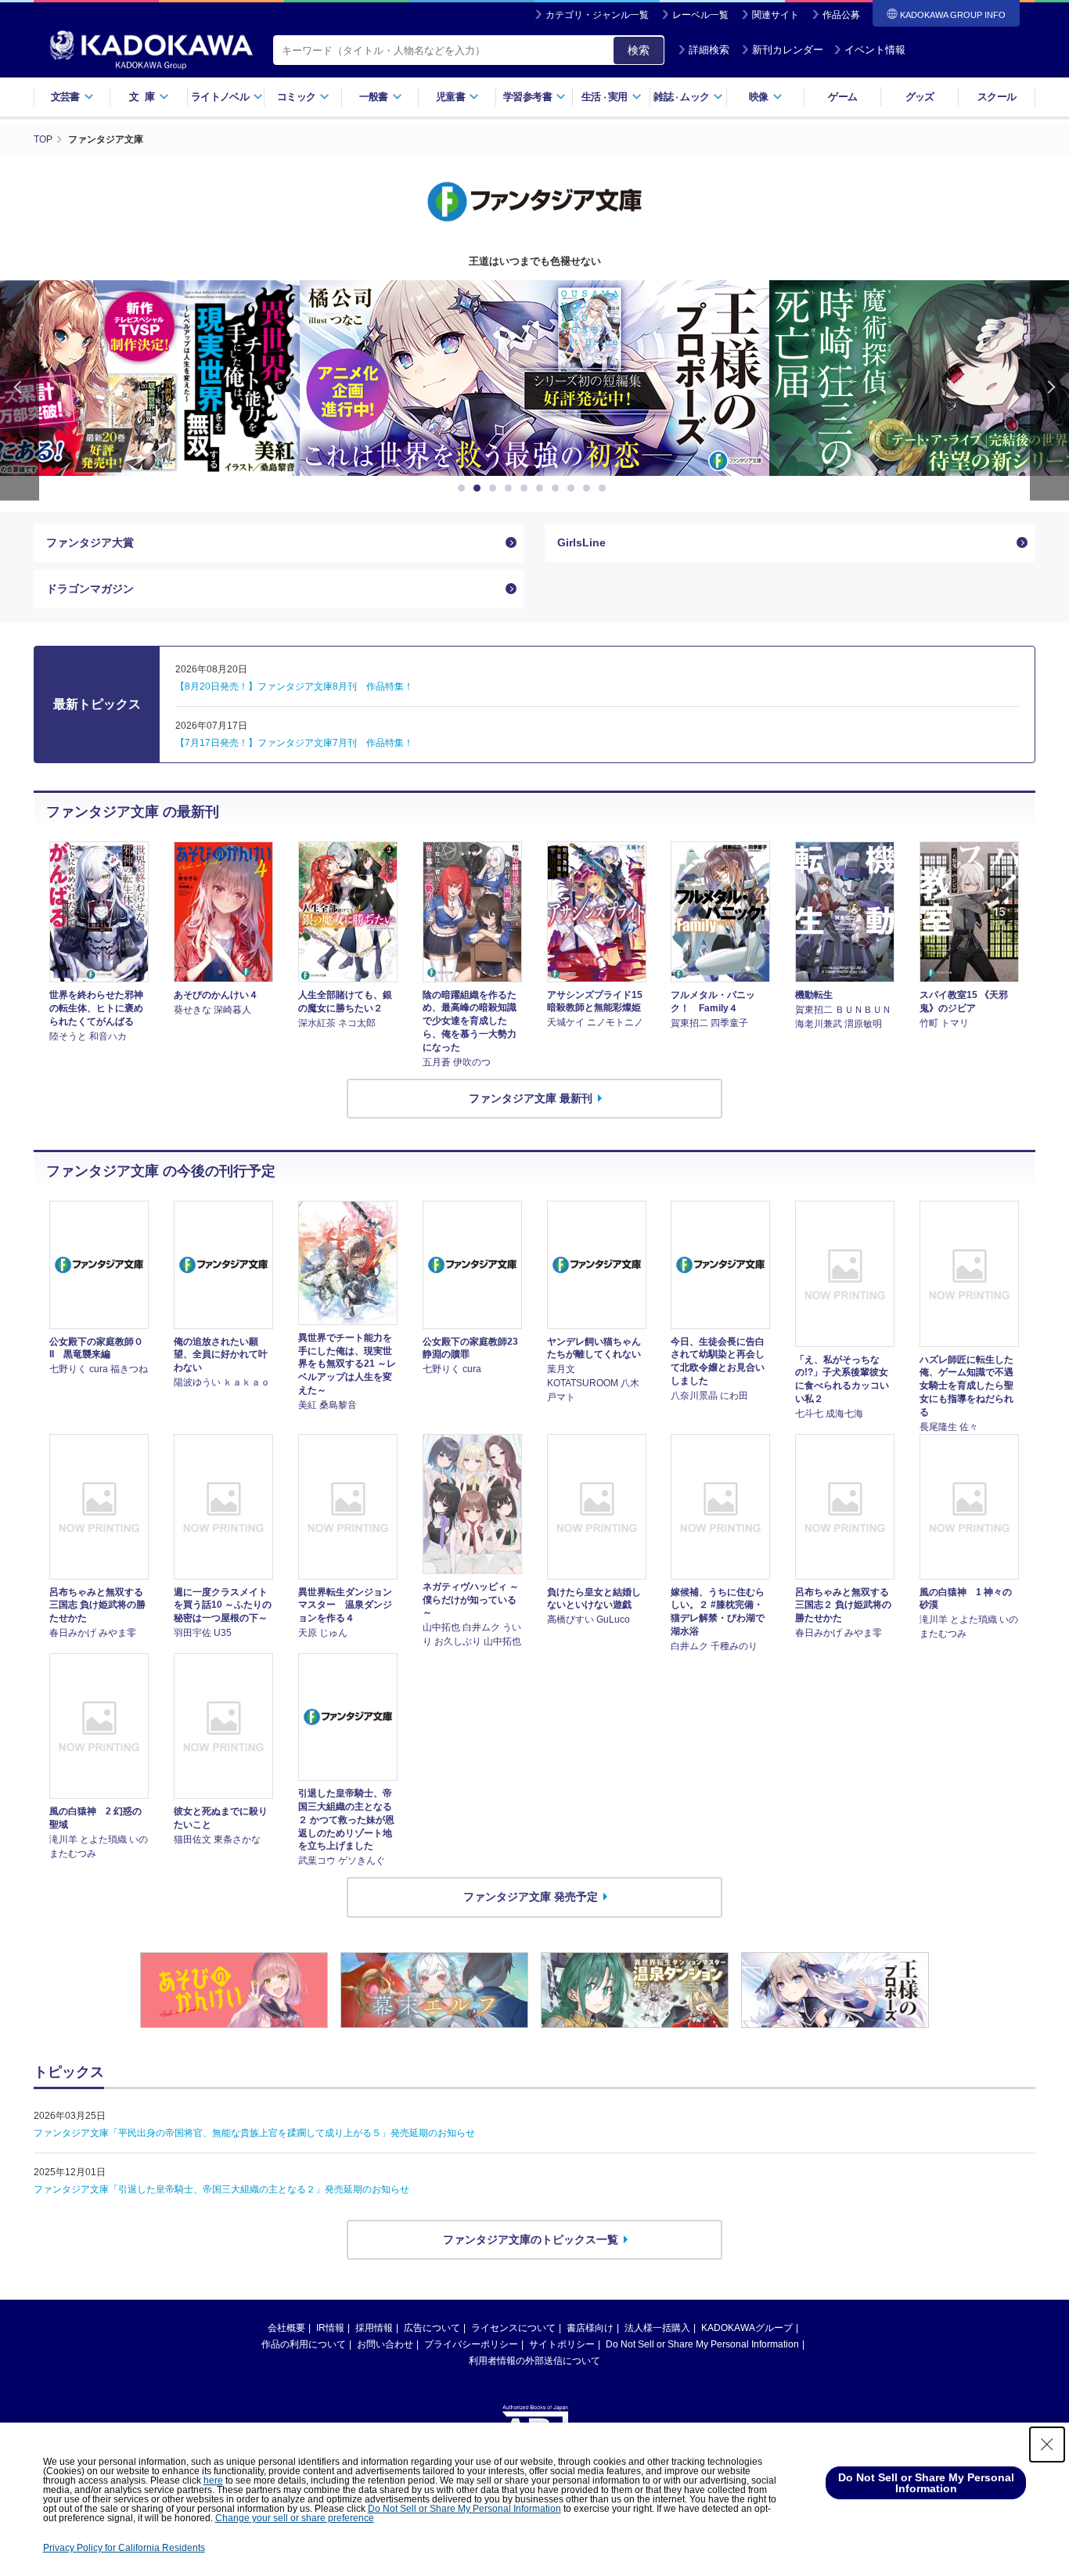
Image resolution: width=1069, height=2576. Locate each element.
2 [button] (480, 488)
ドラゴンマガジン (90, 589)
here (213, 2481)
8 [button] (574, 488)
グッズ (920, 97)
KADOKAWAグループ (747, 2328)
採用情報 (374, 2328)
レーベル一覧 (700, 15)
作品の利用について (304, 2344)
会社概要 (286, 2328)
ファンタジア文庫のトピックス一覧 (531, 2239)
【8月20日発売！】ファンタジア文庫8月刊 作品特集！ (294, 686)
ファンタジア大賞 (90, 542)
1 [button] (464, 488)
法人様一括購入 (657, 2328)
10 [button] (605, 488)
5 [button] (527, 488)
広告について (432, 2328)
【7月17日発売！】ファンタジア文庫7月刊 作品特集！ (294, 743)
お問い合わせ (385, 2344)
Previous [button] (20, 390)
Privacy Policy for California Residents (124, 2548)
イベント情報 (875, 50)
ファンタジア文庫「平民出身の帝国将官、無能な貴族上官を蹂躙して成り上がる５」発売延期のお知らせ (254, 2133)
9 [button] (589, 488)
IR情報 (330, 2328)
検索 (639, 50)
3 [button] (495, 488)
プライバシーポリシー (471, 2344)
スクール (997, 97)
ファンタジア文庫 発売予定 (531, 1897)
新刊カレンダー (788, 50)
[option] (534, 378)
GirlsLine (581, 542)
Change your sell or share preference (295, 2518)
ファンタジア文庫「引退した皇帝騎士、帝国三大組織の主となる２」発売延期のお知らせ (221, 2189)
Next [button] (1049, 390)
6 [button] (542, 488)
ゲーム (842, 97)
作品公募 (841, 15)
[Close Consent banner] (1047, 2444)
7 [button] (558, 488)
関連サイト (776, 15)
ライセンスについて (513, 2328)
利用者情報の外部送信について (534, 2361)
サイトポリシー (562, 2344)
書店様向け (590, 2328)
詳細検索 (709, 50)
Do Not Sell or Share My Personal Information (702, 2344)
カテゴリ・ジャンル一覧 (597, 15)
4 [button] (511, 488)
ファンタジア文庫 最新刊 (531, 1098)
